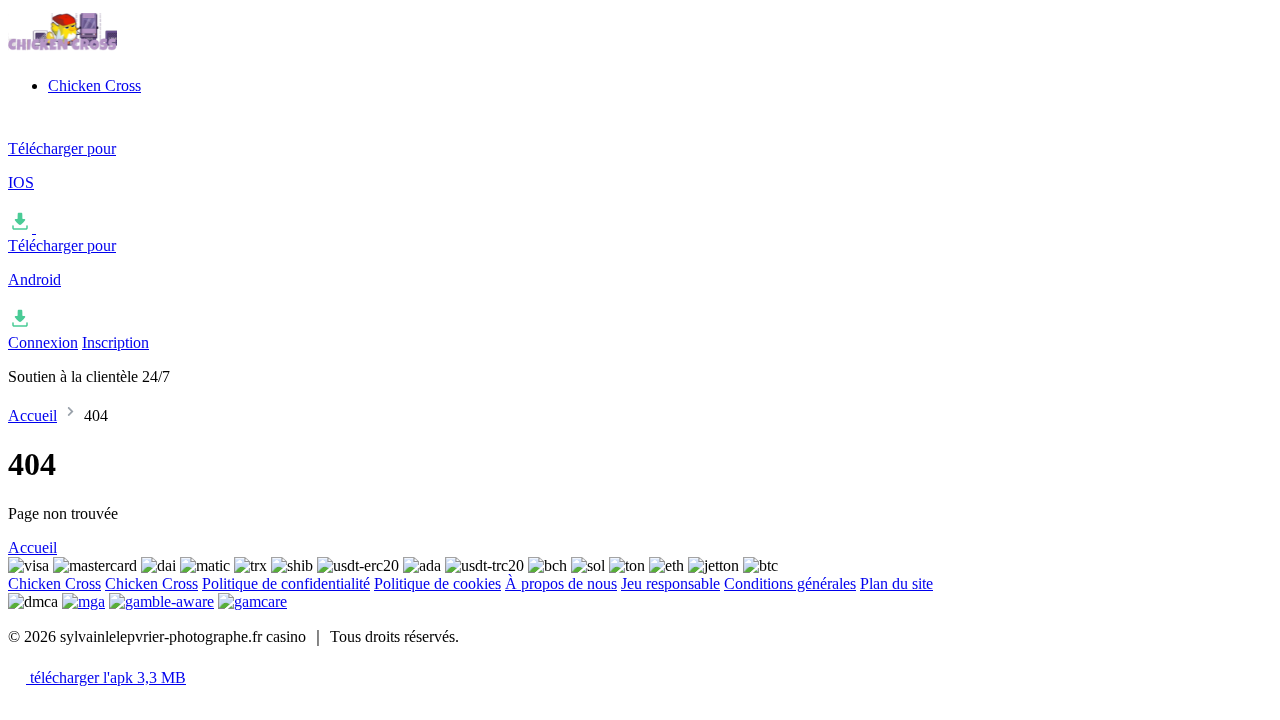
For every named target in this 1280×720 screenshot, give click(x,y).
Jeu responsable (670, 583)
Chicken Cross (94, 85)
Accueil (32, 415)
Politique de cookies (437, 583)
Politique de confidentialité (286, 583)
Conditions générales (790, 583)
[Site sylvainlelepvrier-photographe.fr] (108, 51)
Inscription (115, 342)
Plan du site (896, 583)
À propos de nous (561, 583)
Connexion (43, 342)
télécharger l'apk (106, 677)
